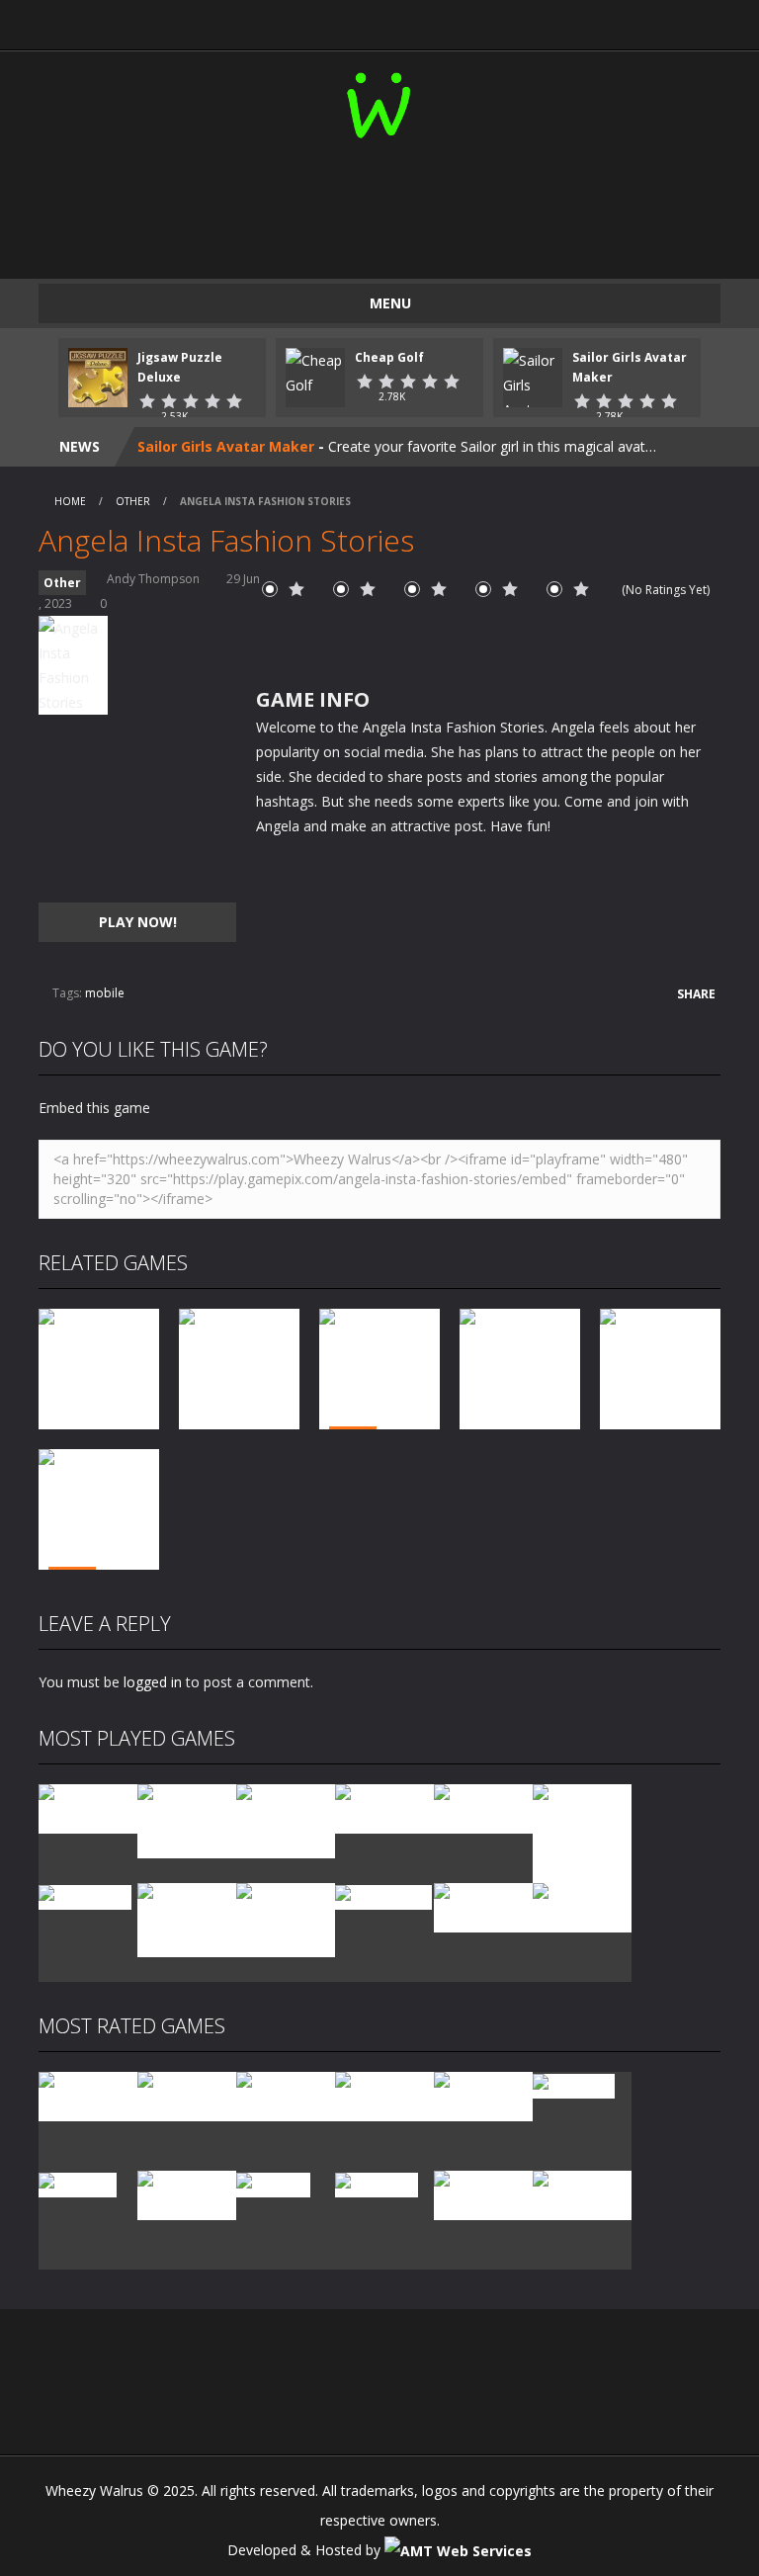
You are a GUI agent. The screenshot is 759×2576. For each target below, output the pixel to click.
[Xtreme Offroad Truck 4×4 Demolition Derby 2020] (582, 1832)
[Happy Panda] (187, 2194)
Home (70, 501)
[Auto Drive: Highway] (384, 2095)
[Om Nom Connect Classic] (286, 1918)
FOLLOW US (629, 20)
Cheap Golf (389, 357)
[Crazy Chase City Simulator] (483, 2194)
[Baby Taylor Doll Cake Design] (187, 1819)
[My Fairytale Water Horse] (582, 1906)
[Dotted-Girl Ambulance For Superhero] (187, 1918)
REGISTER (297, 20)
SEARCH (463, 20)
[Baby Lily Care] (582, 2194)
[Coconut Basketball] (483, 1807)
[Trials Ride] (574, 2084)
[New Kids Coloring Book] (88, 1807)
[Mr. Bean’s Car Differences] (187, 2095)
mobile (105, 993)
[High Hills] (273, 2183)
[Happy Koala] (383, 1895)
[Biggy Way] (377, 2183)
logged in (153, 1682)
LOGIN (131, 20)
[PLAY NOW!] (98, 376)
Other (133, 501)
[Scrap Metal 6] (483, 1906)
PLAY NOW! (138, 922)
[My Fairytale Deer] (483, 2095)
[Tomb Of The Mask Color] (286, 1819)
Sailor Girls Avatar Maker (226, 446)
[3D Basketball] (384, 1807)
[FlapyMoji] (78, 2183)
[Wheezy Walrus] (380, 101)
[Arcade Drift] (85, 1895)
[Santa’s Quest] (88, 2095)
